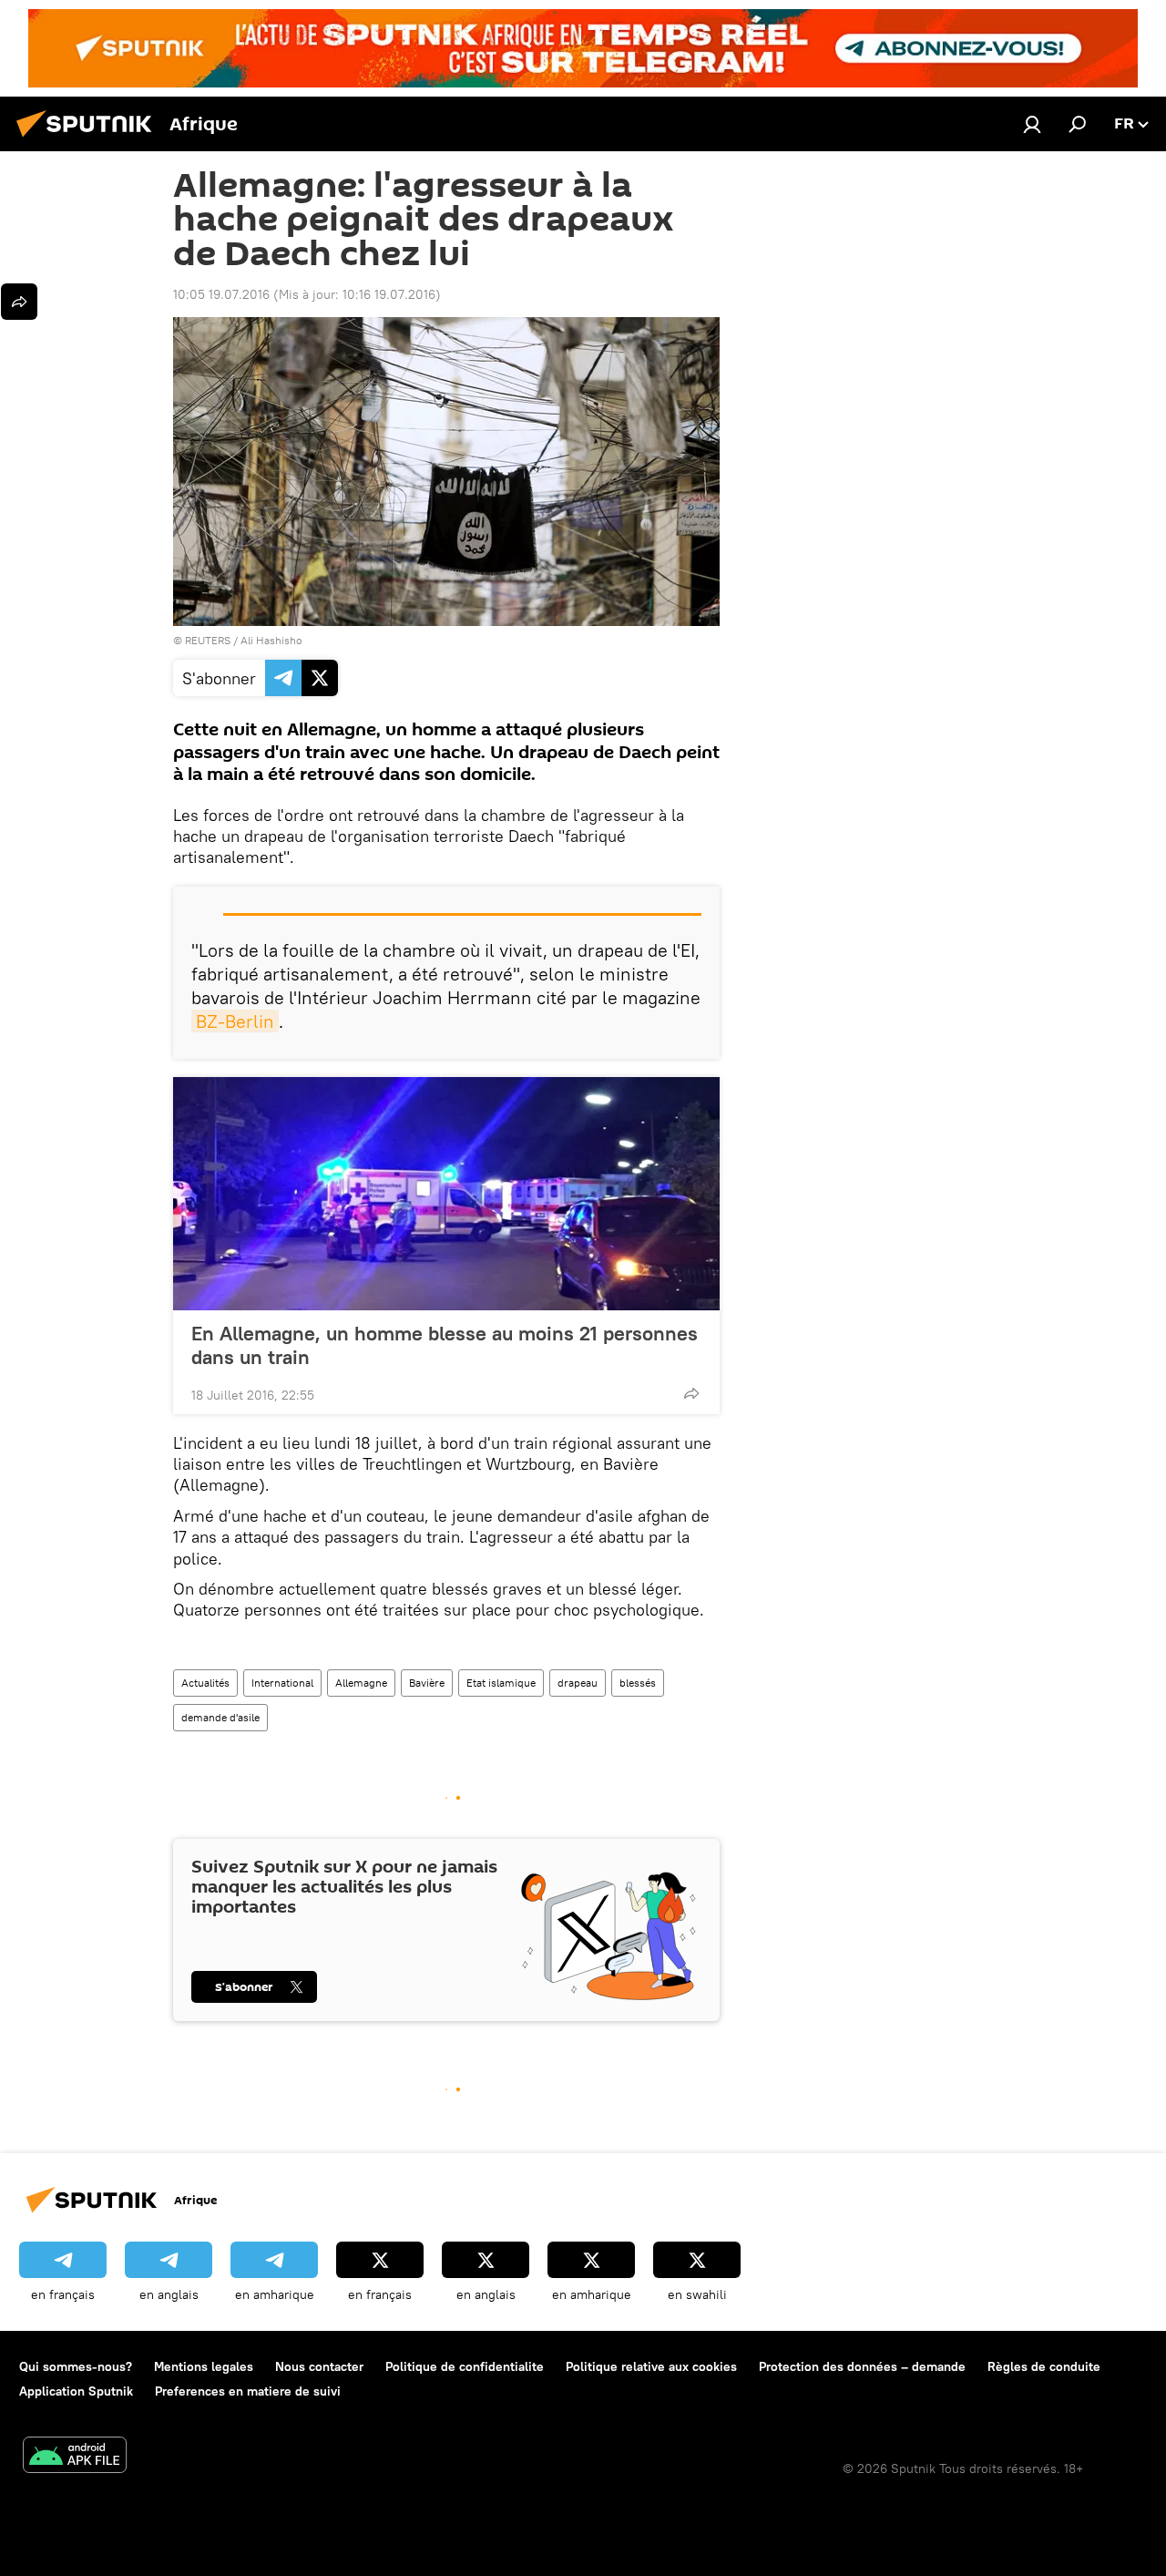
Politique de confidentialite (465, 2366)
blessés (638, 1683)
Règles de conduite (1044, 2366)
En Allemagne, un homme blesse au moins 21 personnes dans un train (445, 1345)
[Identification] (1032, 124)
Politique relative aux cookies (651, 2366)
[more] (691, 1393)
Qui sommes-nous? (76, 2366)
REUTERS (208, 640)
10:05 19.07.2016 (221, 294)
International (282, 1683)
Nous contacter (319, 2366)
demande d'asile (220, 1717)
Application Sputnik (76, 2391)
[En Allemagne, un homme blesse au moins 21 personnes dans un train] (446, 1194)
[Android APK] (75, 2457)
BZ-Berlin (235, 1021)
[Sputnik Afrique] (89, 139)
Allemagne (361, 1683)
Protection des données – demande (862, 2366)
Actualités (205, 1683)
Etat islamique (501, 1683)
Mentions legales (204, 2366)
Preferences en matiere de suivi (248, 2391)
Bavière (427, 1683)
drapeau (578, 1683)
